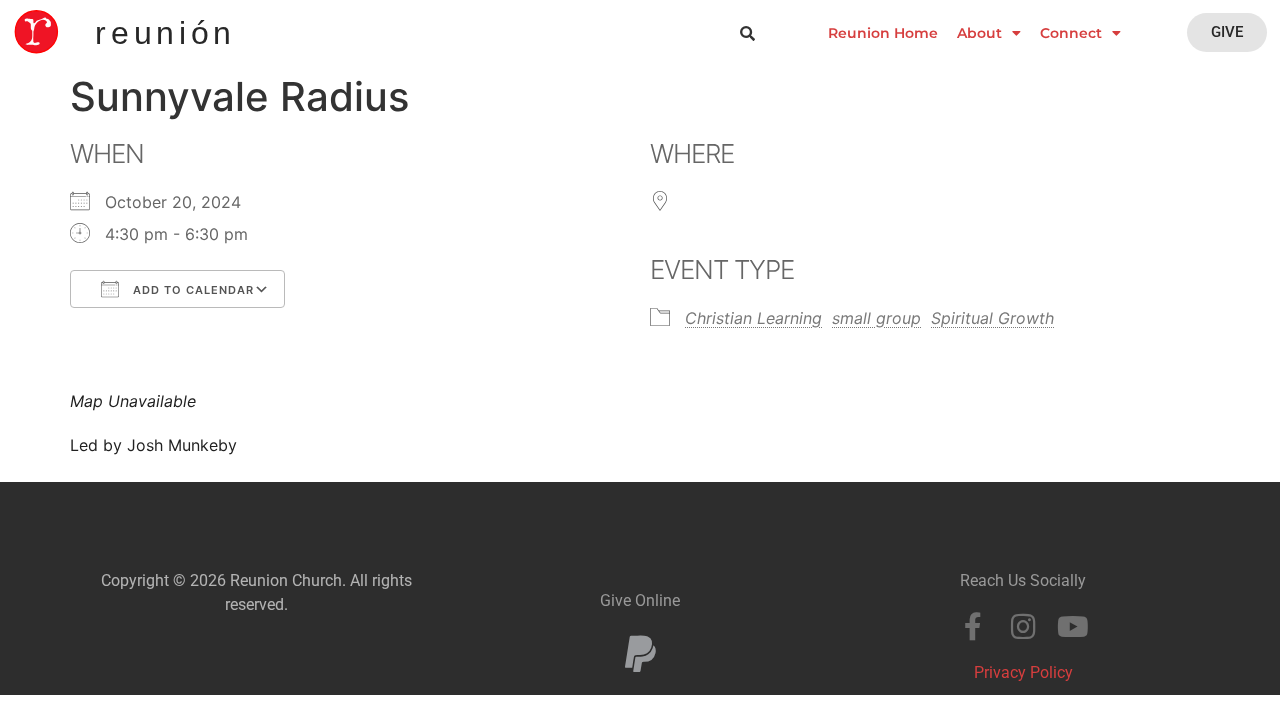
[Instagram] (1023, 627)
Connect (1071, 33)
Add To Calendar (191, 290)
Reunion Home (883, 33)
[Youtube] (1073, 627)
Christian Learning (753, 318)
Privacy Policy (1023, 672)
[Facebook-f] (973, 627)
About (979, 33)
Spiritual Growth (992, 318)
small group (876, 318)
